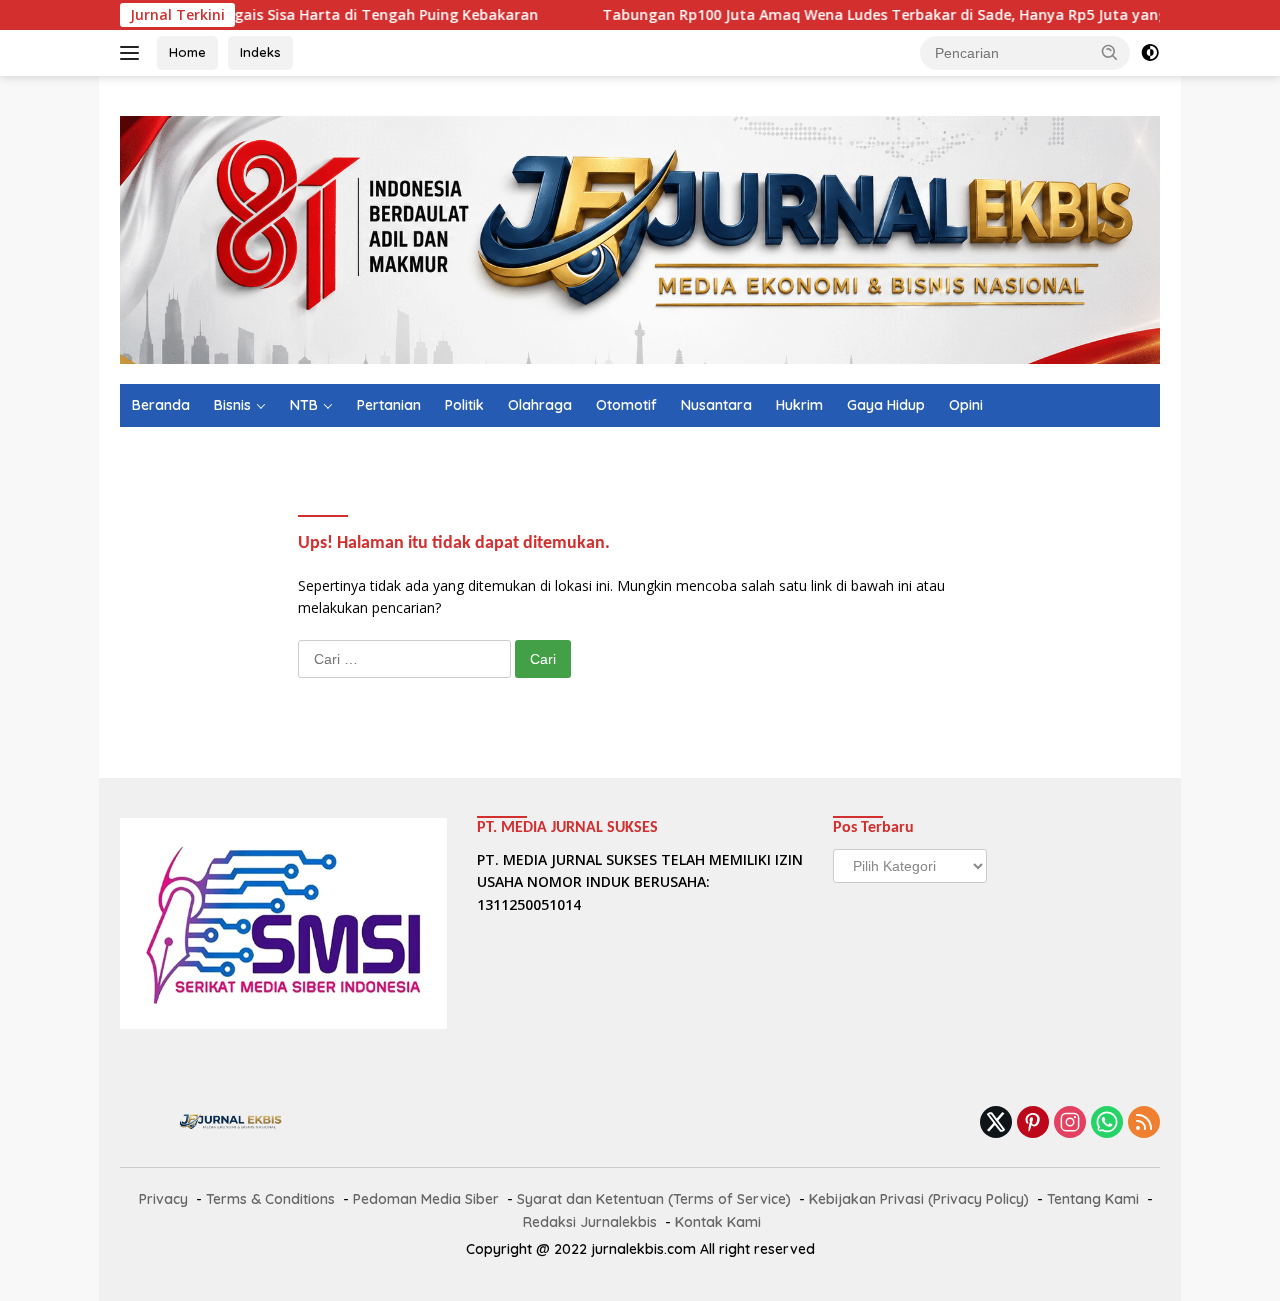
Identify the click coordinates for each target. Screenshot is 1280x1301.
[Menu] (133, 53)
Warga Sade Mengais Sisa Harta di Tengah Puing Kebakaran (280, 15)
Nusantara (716, 405)
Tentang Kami (1093, 1199)
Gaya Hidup (886, 405)
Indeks (260, 52)
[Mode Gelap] (1150, 53)
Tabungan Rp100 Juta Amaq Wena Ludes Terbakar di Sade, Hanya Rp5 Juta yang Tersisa (865, 15)
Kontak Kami (718, 1222)
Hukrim (799, 405)
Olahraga (540, 405)
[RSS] (1144, 1123)
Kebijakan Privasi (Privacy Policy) (919, 1199)
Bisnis (232, 405)
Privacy (163, 1199)
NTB (304, 405)
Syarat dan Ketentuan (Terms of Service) (654, 1199)
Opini (966, 405)
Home (187, 52)
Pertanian (389, 405)
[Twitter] (996, 1123)
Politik (464, 405)
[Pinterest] (1033, 1123)
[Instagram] (1070, 1123)
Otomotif (626, 405)
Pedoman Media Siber (426, 1199)
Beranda (161, 405)
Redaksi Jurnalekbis (590, 1222)
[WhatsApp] (1107, 1123)
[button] (1110, 52)
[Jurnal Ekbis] (640, 238)
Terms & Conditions (270, 1199)
